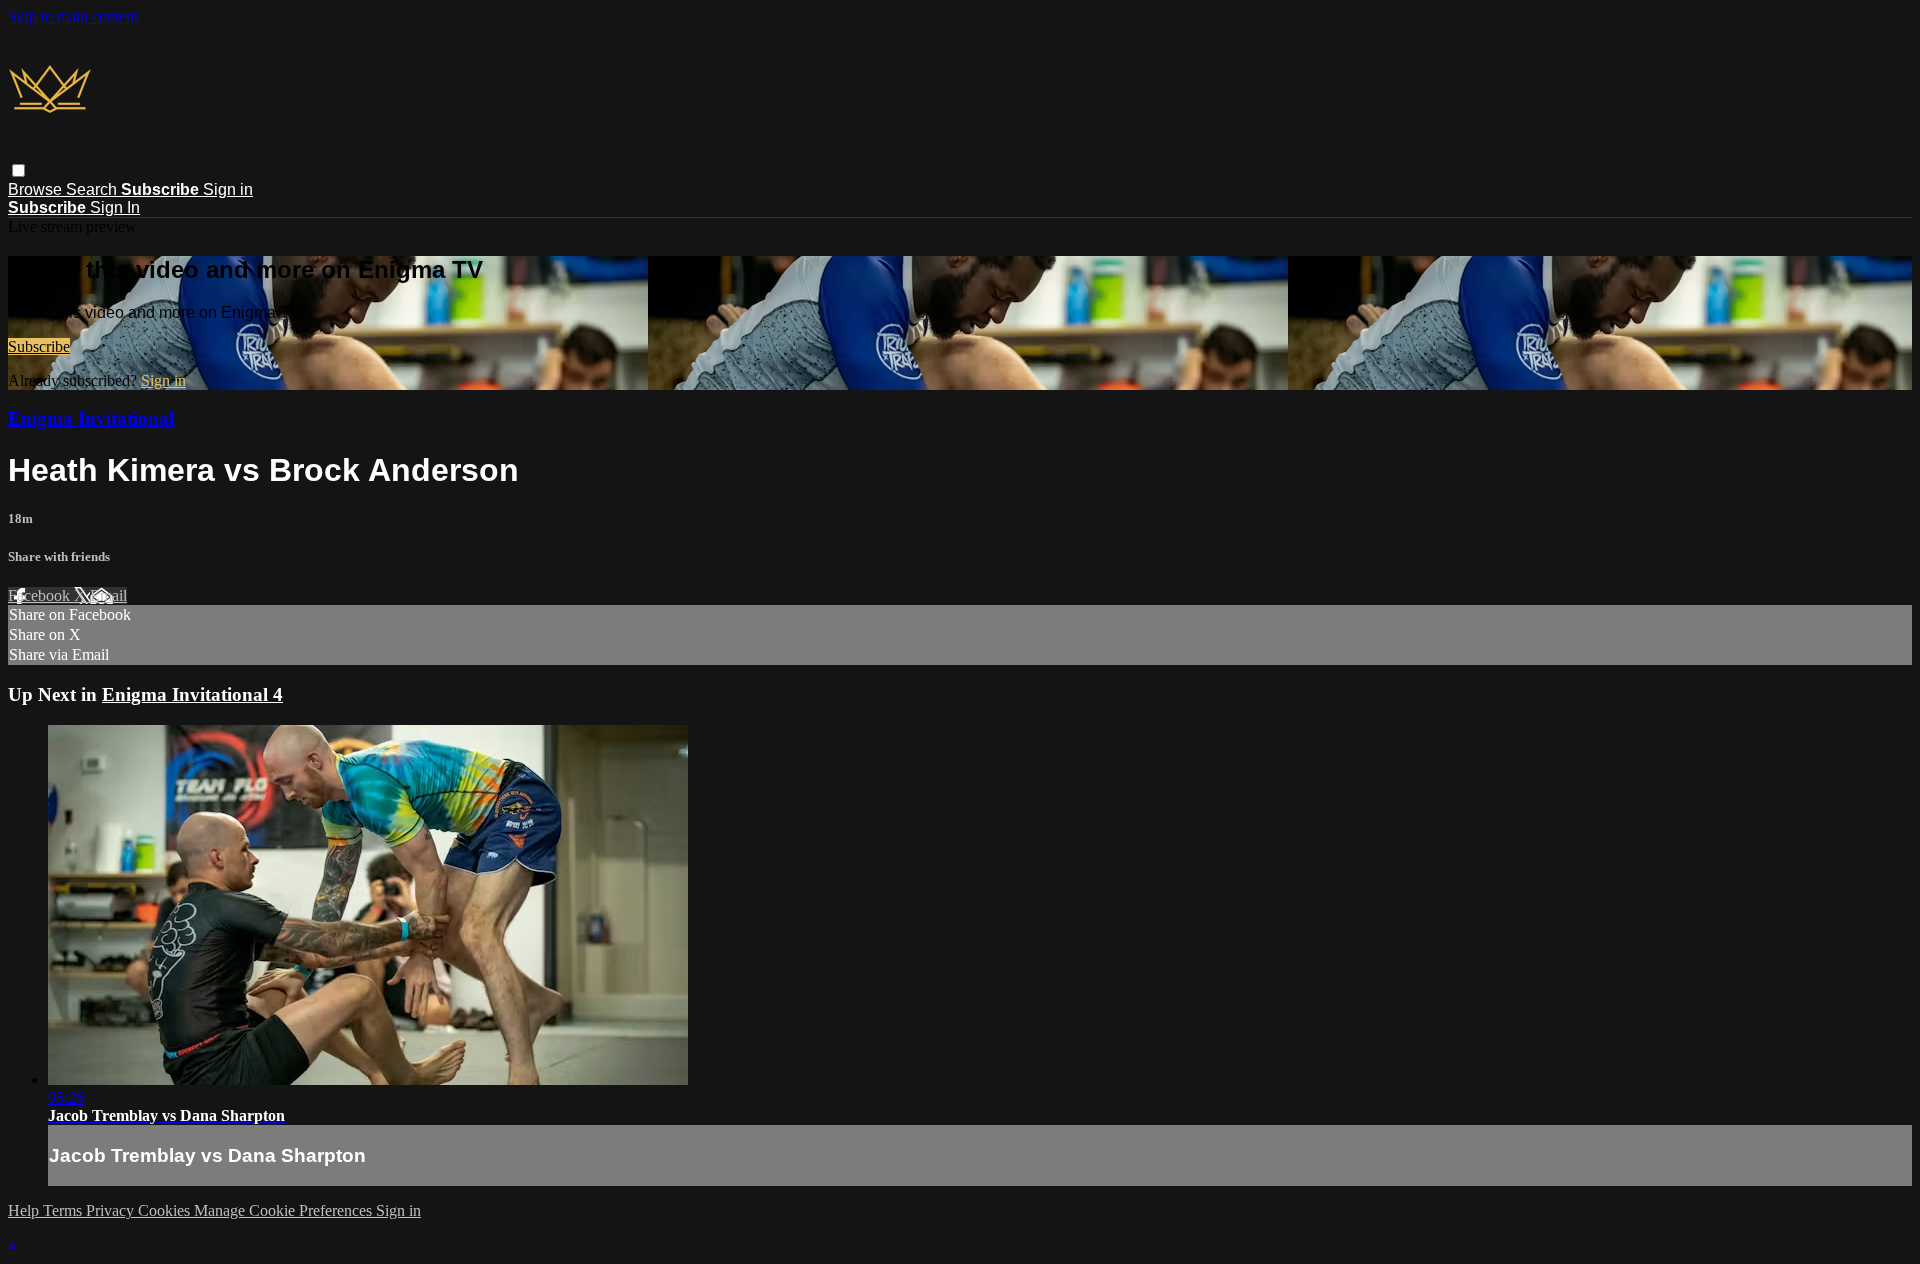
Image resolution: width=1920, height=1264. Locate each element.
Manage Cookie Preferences (285, 1210)
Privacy (112, 1210)
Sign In (115, 207)
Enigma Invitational (91, 418)
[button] (18, 170)
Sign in (228, 189)
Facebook (41, 595)
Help (25, 1210)
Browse (37, 189)
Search (93, 189)
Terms (64, 1210)
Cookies (166, 1210)
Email (108, 595)
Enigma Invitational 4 (192, 694)
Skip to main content (73, 16)
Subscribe (39, 346)
